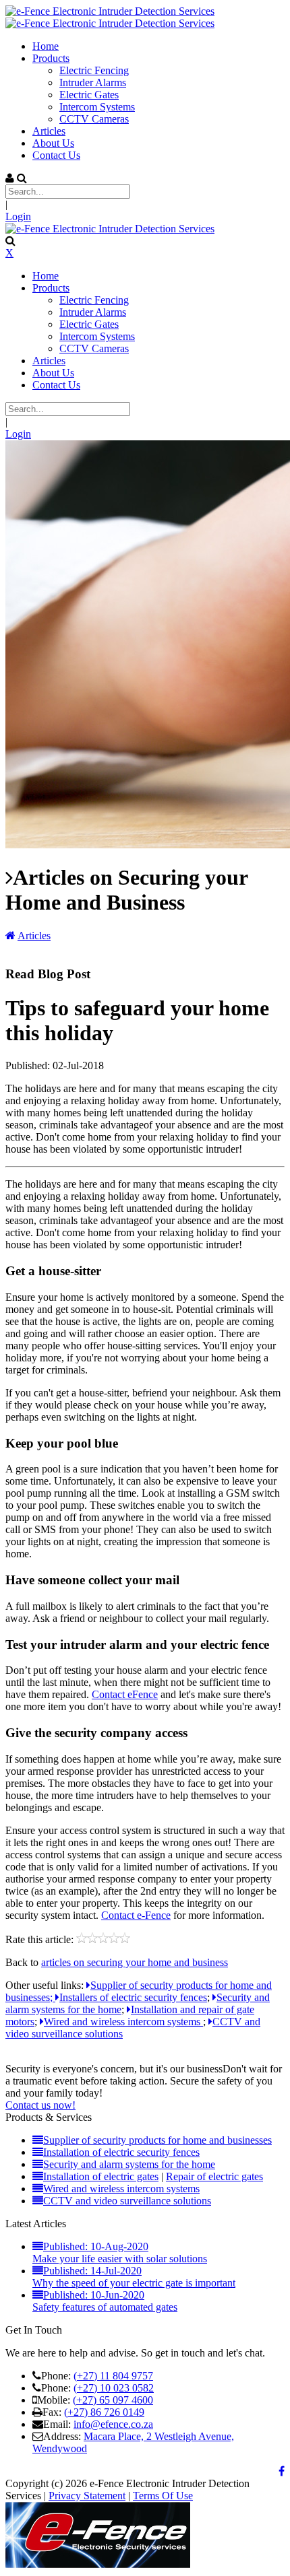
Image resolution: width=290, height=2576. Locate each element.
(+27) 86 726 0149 (104, 2412)
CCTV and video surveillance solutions (127, 2201)
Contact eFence (125, 1694)
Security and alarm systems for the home (129, 2164)
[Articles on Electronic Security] (10, 936)
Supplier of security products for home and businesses (157, 2140)
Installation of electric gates (101, 2176)
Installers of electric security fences (133, 1997)
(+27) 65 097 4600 (113, 2400)
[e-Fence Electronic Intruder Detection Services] (110, 11)
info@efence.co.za (113, 2424)
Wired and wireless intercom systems (123, 2022)
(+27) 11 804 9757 (113, 2376)
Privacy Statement (87, 2496)
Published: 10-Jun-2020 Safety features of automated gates (105, 2301)
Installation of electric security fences (121, 2152)
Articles (34, 936)
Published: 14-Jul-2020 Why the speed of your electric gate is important (134, 2277)
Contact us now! (40, 2105)
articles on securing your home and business (135, 1962)
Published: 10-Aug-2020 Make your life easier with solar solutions (120, 2252)
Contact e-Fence (136, 1915)
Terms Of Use (163, 2496)
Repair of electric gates (214, 2176)
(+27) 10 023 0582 (114, 2388)
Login (18, 216)
